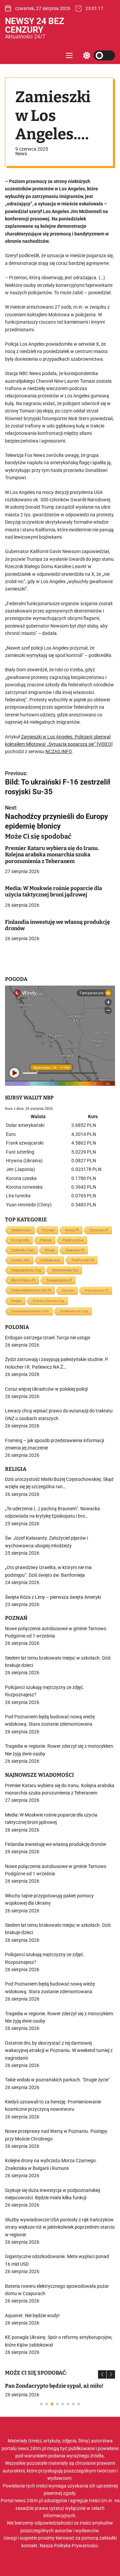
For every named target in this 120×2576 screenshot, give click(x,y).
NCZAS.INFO (58, 751)
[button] (102, 2374)
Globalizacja (50, 1260)
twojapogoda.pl (59, 1280)
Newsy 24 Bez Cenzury (35, 25)
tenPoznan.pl (82, 1260)
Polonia (46, 1240)
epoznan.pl (99, 1230)
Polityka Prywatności (76, 2546)
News (21, 154)
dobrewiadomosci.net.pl (31, 1290)
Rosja (50, 1250)
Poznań (48, 1230)
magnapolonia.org (26, 1270)
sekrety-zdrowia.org (48, 1301)
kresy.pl (72, 1230)
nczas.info (20, 1240)
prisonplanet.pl (97, 1290)
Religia (16, 1301)
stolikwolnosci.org (74, 1311)
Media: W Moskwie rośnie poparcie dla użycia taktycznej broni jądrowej (53, 891)
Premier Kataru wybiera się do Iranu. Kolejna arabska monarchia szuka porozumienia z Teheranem (52, 854)
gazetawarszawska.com (30, 1311)
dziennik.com (23, 1250)
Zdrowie (68, 1290)
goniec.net (20, 1260)
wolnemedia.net (65, 1270)
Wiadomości (21, 1230)
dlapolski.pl (75, 1250)
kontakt (29, 2546)
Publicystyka (73, 1240)
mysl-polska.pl (23, 1280)
